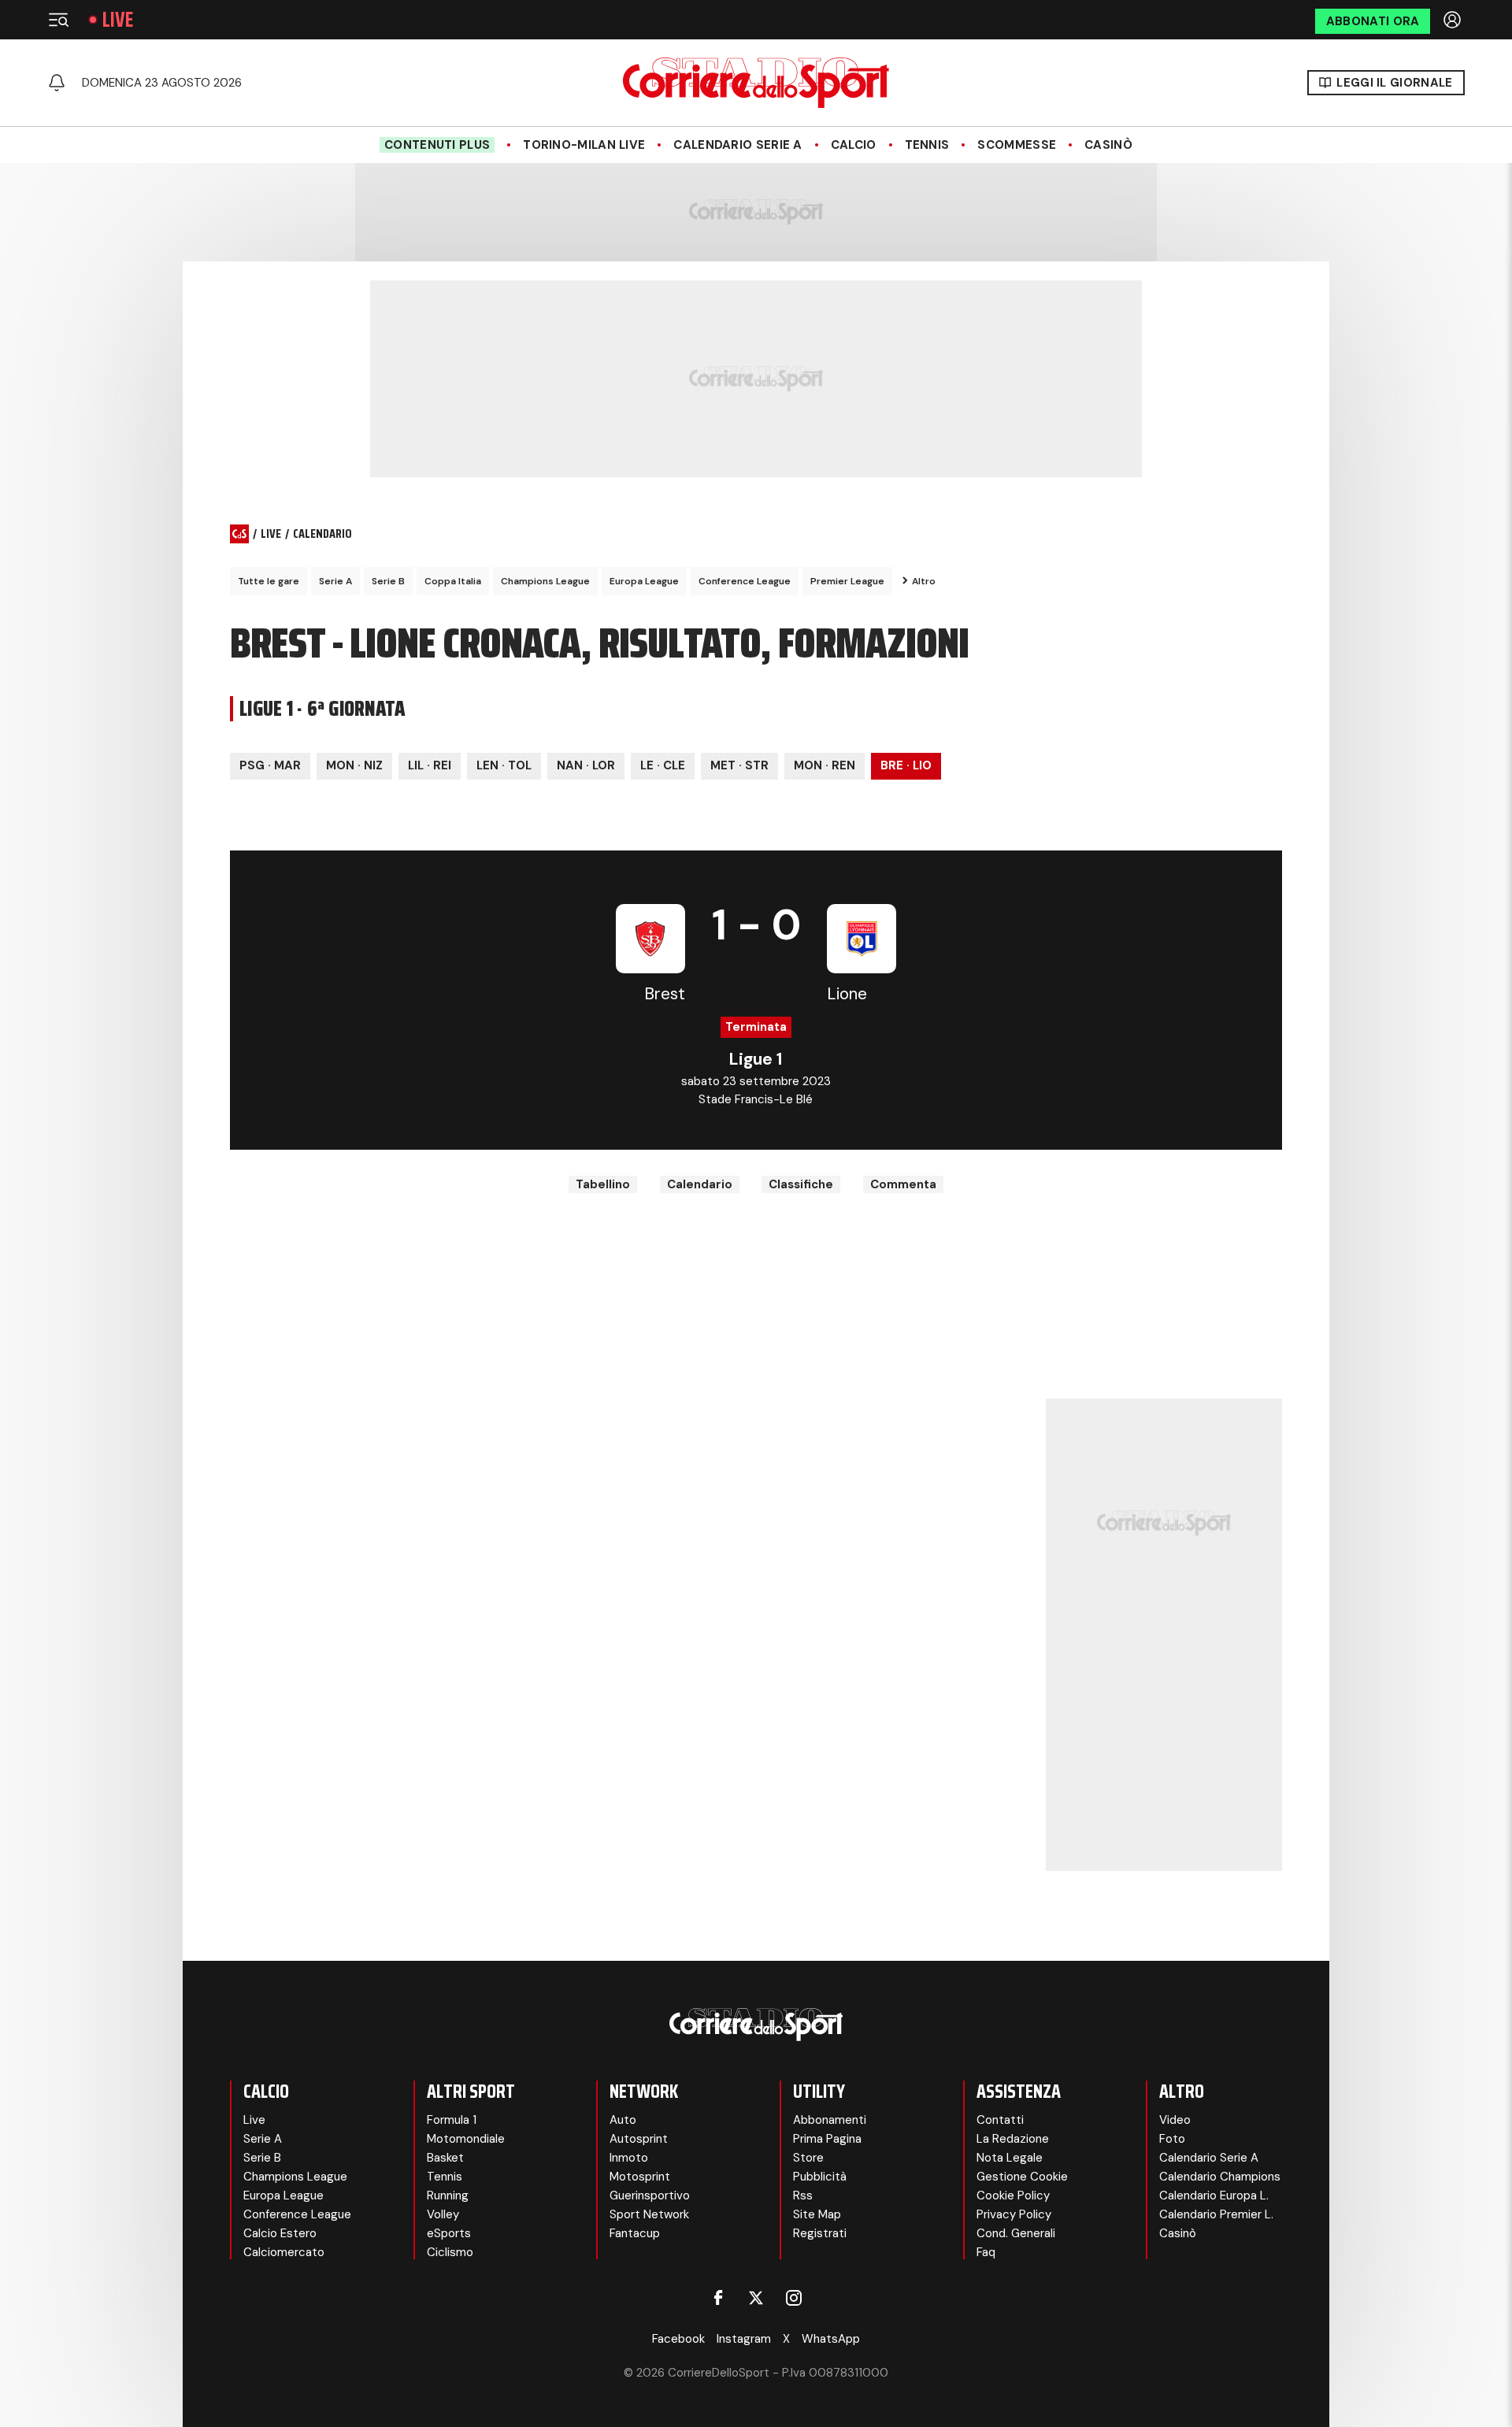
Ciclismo (450, 2252)
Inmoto (629, 2158)
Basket (445, 2158)
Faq (986, 2252)
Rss (803, 2195)
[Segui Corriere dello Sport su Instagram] (794, 2298)
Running (448, 2195)
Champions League (545, 581)
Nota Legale (1010, 2158)
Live (118, 20)
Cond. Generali (1016, 2233)
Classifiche (801, 1184)
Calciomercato (284, 2252)
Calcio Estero (280, 2233)
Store (808, 2158)
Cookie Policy (1013, 2195)
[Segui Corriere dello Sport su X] (756, 2298)
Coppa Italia (453, 581)
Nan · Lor (586, 765)
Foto (1172, 2139)
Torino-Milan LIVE (584, 145)
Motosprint (640, 2177)
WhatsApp (831, 2339)
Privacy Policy (1014, 2214)
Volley (443, 2214)
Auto (623, 2120)
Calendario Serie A (737, 145)
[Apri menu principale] (58, 20)
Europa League (644, 581)
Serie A (335, 581)
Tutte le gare (269, 581)
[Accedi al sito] (1454, 20)
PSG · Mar (270, 765)
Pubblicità (820, 2177)
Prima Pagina (827, 2139)
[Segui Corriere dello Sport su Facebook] (718, 2298)
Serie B (388, 581)
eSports (449, 2233)
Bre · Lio (906, 765)
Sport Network (649, 2214)
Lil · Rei (430, 765)
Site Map (817, 2214)
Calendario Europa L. (1214, 2195)
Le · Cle (663, 765)
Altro (924, 581)
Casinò (1108, 145)
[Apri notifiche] (57, 83)
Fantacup (635, 2233)
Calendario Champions (1220, 2177)
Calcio (854, 145)
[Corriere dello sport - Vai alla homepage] (756, 83)
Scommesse (1017, 145)
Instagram (744, 2339)
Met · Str (739, 765)
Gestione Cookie (1022, 2177)
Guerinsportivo (650, 2195)
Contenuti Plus (437, 145)
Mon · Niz (354, 765)
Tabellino (603, 1184)
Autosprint (639, 2139)
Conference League (745, 581)
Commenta (903, 1184)
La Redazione (1013, 2139)
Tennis (927, 145)
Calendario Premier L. (1216, 2214)
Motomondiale (466, 2139)
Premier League (847, 581)
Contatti (1000, 2120)
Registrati (820, 2233)
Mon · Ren (825, 765)
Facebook (678, 2339)
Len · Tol (504, 765)
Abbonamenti (830, 2120)
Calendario (700, 1184)
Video (1175, 2120)
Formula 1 (452, 2120)
